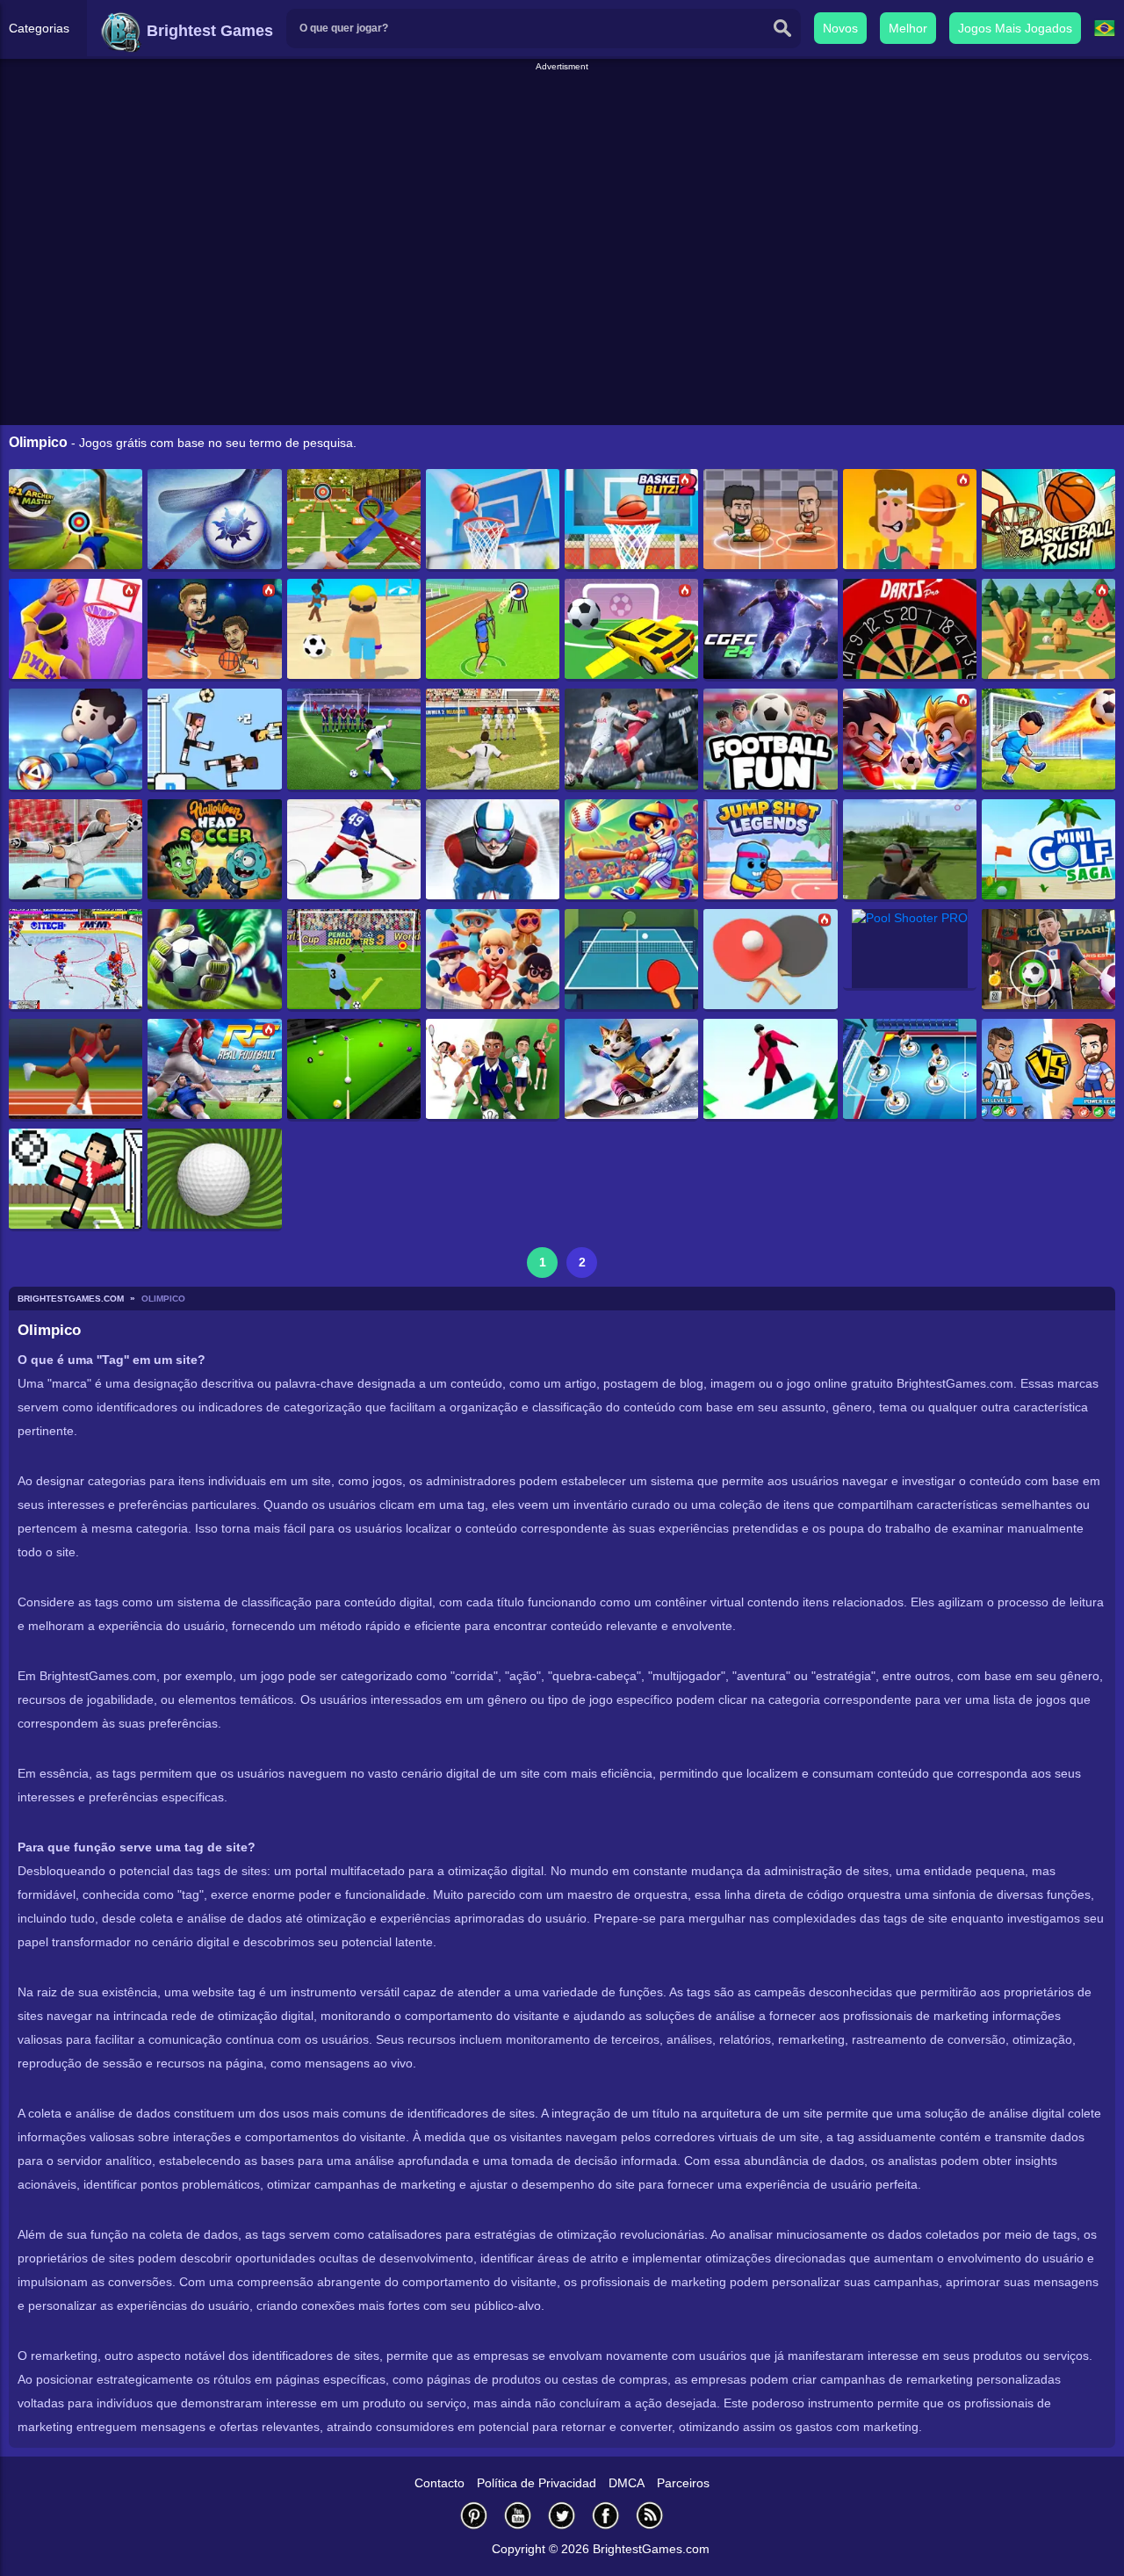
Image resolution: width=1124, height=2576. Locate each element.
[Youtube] (518, 2515)
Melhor (908, 28)
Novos (840, 28)
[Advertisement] (562, 113)
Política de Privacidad (537, 2483)
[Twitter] (562, 2515)
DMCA (627, 2483)
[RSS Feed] (650, 2515)
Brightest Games (208, 31)
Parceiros (683, 2483)
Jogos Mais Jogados (1015, 28)
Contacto (440, 2483)
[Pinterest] (474, 2515)
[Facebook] (606, 2515)
